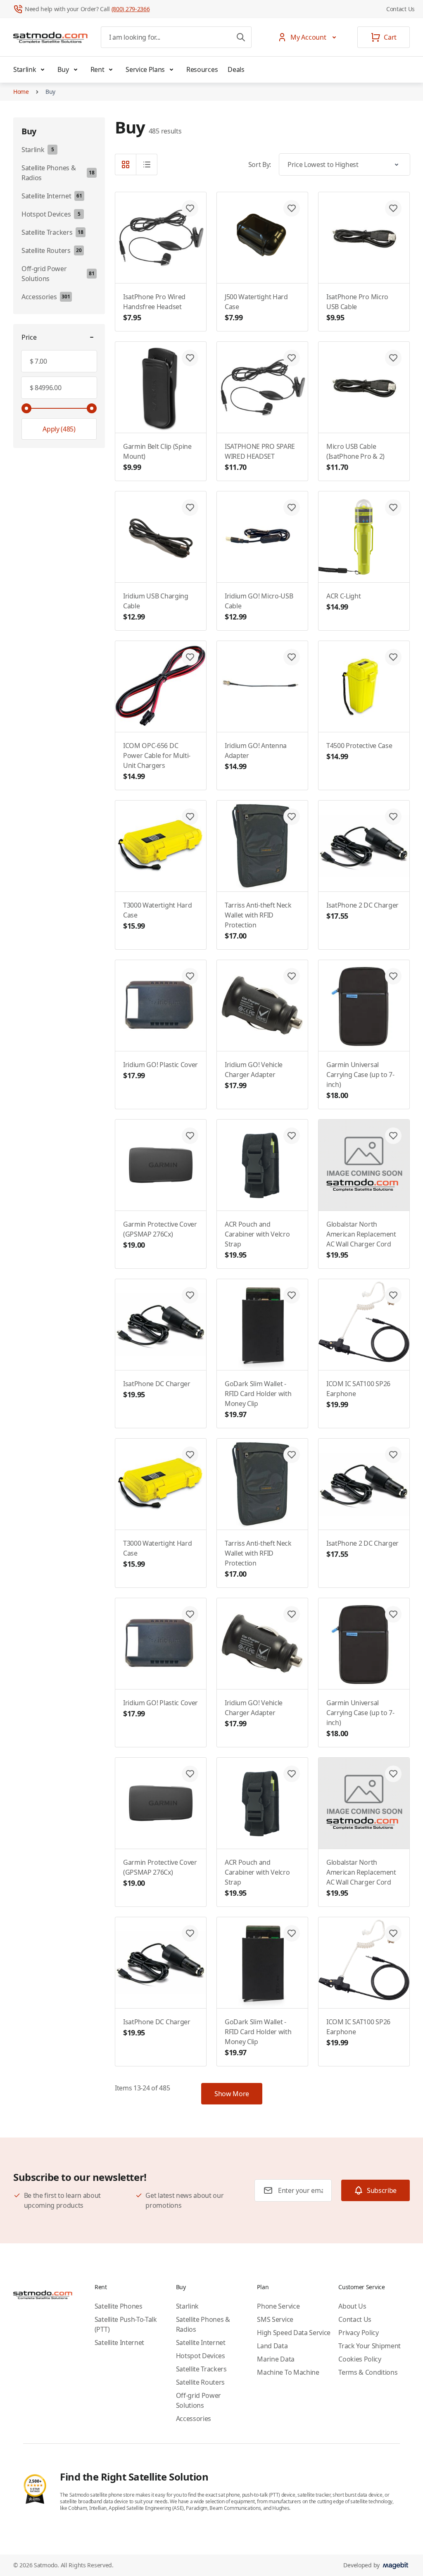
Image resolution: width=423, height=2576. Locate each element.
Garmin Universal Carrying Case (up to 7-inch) (360, 1080)
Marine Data (276, 2359)
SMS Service (275, 2319)
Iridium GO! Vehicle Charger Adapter (254, 1075)
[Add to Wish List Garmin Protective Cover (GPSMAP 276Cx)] (190, 1136)
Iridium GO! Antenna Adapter (256, 756)
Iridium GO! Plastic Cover (160, 1070)
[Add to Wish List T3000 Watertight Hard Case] (190, 817)
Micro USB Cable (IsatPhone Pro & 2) (355, 457)
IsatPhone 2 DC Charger (362, 911)
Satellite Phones (119, 2306)
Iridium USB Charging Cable (156, 606)
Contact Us (400, 9)
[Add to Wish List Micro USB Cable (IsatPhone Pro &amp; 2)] (393, 358)
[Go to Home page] (50, 37)
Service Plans (145, 69)
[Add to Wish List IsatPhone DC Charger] (190, 1295)
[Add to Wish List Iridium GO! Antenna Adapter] (292, 657)
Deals (236, 69)
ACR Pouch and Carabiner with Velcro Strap (257, 1240)
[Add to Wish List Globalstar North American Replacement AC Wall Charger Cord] (393, 1136)
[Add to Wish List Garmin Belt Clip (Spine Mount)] (190, 358)
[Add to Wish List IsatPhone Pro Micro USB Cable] (393, 208)
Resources (202, 69)
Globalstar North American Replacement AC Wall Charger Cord (361, 1240)
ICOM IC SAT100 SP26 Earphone (358, 1394)
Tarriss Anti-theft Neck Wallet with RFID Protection (258, 921)
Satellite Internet (119, 2342)
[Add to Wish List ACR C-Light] (393, 508)
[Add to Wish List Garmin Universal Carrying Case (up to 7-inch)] (393, 976)
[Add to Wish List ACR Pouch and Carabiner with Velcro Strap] (292, 1136)
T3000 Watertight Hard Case (157, 916)
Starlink (25, 69)
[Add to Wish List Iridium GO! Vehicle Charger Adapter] (292, 976)
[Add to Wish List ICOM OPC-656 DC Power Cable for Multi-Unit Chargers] (190, 657)
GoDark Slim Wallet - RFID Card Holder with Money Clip (258, 1399)
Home (21, 92)
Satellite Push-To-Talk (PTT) (126, 2324)
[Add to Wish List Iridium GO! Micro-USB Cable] (292, 508)
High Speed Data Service (294, 2333)
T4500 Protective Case (359, 751)
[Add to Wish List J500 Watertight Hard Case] (292, 208)
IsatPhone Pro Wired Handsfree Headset (154, 307)
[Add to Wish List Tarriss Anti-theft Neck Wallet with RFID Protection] (292, 817)
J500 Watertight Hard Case (256, 307)
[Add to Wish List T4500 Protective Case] (393, 657)
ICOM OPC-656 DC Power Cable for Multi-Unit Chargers (157, 761)
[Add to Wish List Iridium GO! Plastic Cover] (190, 976)
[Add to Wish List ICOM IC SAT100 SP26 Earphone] (393, 1295)
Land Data (272, 2346)
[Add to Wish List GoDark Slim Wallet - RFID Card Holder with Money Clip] (292, 1295)
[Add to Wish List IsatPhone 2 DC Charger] (393, 817)
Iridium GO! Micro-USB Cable (259, 606)
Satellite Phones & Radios (203, 2324)
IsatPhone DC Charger (157, 1389)
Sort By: (260, 164)
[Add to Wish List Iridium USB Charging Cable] (190, 508)
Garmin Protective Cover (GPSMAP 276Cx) (160, 1235)
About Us (352, 2306)
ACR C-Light (343, 602)
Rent (97, 69)
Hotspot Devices (201, 2356)
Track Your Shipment (370, 2346)
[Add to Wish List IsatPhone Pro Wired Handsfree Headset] (190, 208)
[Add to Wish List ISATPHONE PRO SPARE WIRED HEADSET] (292, 358)
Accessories (194, 2419)
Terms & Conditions (368, 2372)
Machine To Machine (288, 2372)
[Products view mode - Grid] (126, 164)
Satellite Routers (201, 2382)
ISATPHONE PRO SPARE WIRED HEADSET (260, 457)
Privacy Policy (359, 2333)
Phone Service (278, 2306)
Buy (63, 69)
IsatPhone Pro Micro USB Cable (357, 307)
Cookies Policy (360, 2359)
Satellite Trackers (201, 2369)
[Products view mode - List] (147, 164)
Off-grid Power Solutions (199, 2400)
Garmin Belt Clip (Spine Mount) (157, 457)
